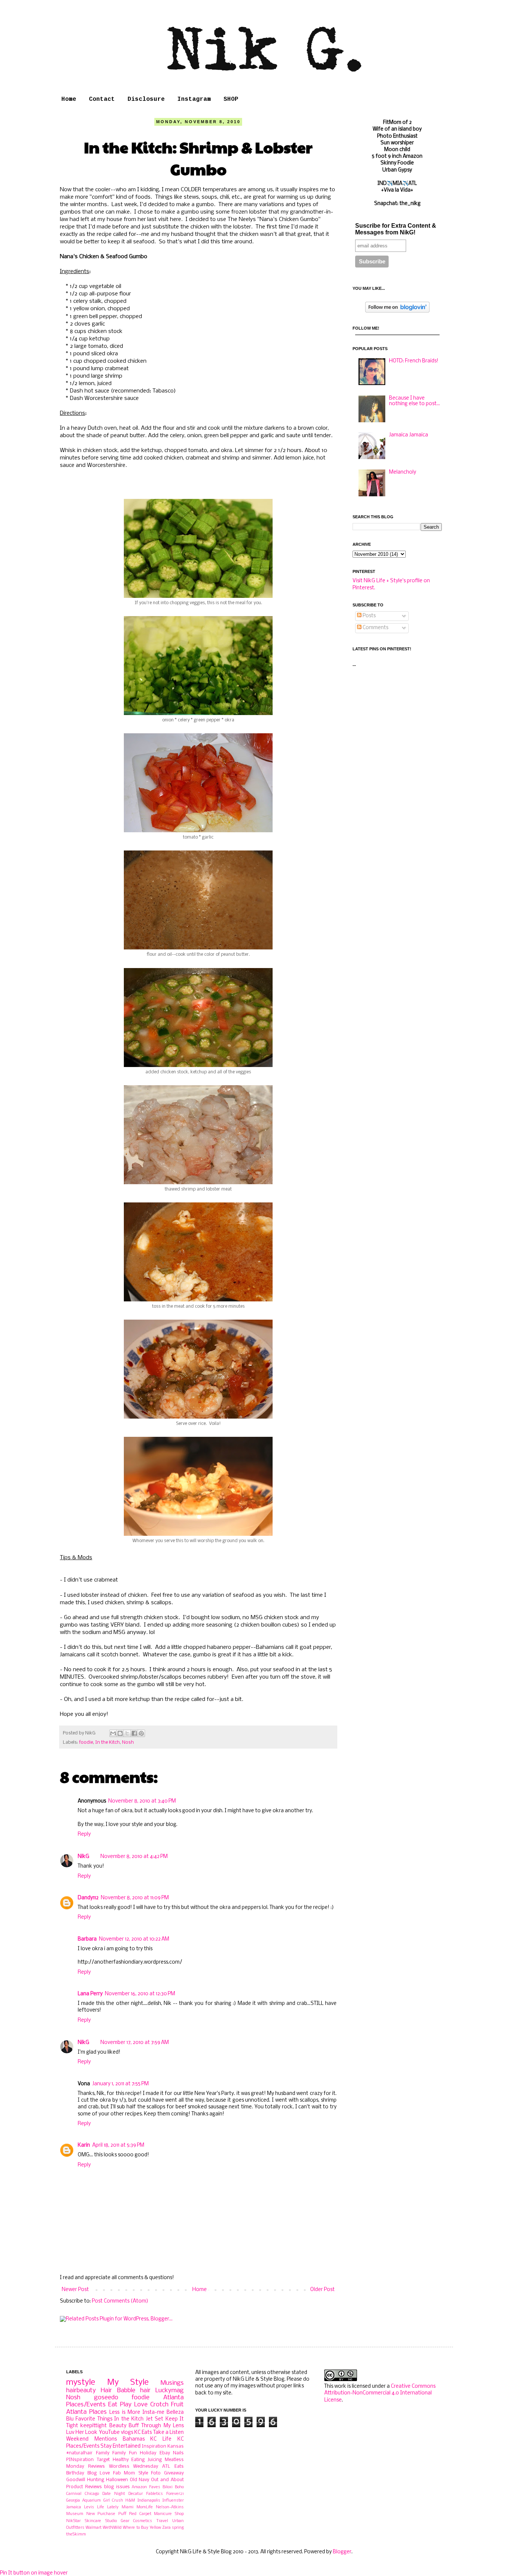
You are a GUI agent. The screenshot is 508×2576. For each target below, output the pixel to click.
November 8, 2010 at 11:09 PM (135, 1898)
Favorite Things (94, 2419)
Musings (172, 2383)
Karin (84, 2145)
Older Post (322, 2290)
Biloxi (168, 2487)
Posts (369, 616)
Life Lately (108, 2507)
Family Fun (125, 2453)
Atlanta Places (86, 2412)
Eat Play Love (128, 2405)
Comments (375, 628)
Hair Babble (118, 2391)
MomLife (145, 2507)
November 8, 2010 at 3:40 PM (142, 1801)
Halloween (117, 2480)
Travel (162, 2521)
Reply (84, 1834)
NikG (83, 1857)
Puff (122, 2514)
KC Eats (143, 2433)
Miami (128, 2507)
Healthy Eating (129, 2460)
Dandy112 (88, 1898)
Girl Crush (113, 2500)
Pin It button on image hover (34, 2573)
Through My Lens (163, 2426)
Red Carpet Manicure (150, 2514)
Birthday (75, 2473)
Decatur (136, 2494)
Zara (166, 2528)
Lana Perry (90, 1994)
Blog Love (99, 2473)
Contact (102, 99)
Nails (178, 2453)
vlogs (127, 2433)
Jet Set (155, 2419)
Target (103, 2460)
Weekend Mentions (91, 2439)
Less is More (125, 2412)
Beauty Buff (124, 2426)
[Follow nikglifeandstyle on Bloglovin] (397, 311)
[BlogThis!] (120, 1733)
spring (178, 2528)
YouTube (109, 2433)
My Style (128, 2383)
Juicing (155, 2460)
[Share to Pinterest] (141, 1733)
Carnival (74, 2494)
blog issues (117, 2487)
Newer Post (75, 2290)
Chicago (92, 2494)
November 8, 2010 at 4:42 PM (134, 1857)
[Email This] (113, 1733)
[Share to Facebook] (134, 1733)
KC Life (161, 2439)
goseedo (106, 2398)
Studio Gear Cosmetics (129, 2521)
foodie (86, 1742)
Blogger (342, 2552)
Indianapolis (149, 2500)
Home (69, 99)
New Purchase (101, 2514)
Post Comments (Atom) (120, 2301)
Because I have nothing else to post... (414, 401)
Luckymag (170, 2391)
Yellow (155, 2528)
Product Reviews (84, 2487)
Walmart (94, 2528)
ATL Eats (173, 2466)
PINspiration (80, 2460)
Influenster (173, 2500)
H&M (130, 2500)
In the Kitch (107, 1742)
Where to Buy (135, 2528)
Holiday (148, 2453)
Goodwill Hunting (85, 2480)
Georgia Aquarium (83, 2500)
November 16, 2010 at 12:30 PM (140, 1994)
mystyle (81, 2383)
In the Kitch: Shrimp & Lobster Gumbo (198, 158)
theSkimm (76, 2534)
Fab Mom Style (131, 2473)
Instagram (194, 99)
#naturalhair (79, 2453)
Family (103, 2453)
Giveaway (174, 2473)
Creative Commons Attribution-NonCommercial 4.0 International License (380, 2393)
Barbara (87, 1939)
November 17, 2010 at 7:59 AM (135, 2043)
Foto (156, 2473)
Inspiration (154, 2446)
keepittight (94, 2426)
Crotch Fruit (167, 2405)
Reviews (97, 2466)
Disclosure (146, 99)
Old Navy (140, 2480)
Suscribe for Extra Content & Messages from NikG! (396, 229)
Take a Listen (168, 2433)
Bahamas (134, 2439)
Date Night (114, 2494)
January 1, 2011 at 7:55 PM (120, 2084)
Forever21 (175, 2494)
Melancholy (403, 472)
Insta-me (153, 2412)
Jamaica (74, 2507)
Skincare (93, 2521)
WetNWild (112, 2528)
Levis (89, 2507)
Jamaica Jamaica (409, 435)
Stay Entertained (120, 2446)
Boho (179, 2487)
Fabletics (155, 2494)
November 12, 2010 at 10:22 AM (134, 1939)
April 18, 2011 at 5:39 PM (118, 2145)
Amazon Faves (146, 2487)
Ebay (165, 2453)
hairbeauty (81, 2391)
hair (145, 2391)
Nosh (128, 1742)
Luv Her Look (82, 2433)
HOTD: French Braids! (414, 361)
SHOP (231, 99)
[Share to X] (127, 1733)
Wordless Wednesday (134, 2466)
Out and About (167, 2480)
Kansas (176, 2446)
